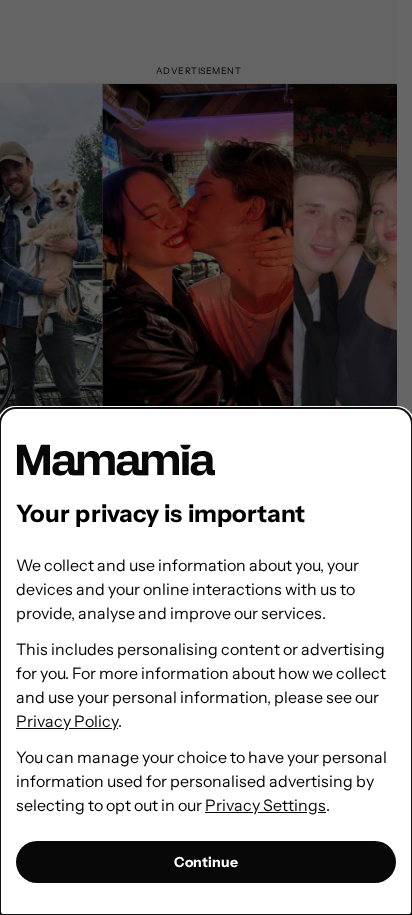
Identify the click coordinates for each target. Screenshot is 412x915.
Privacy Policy (67, 721)
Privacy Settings (265, 805)
